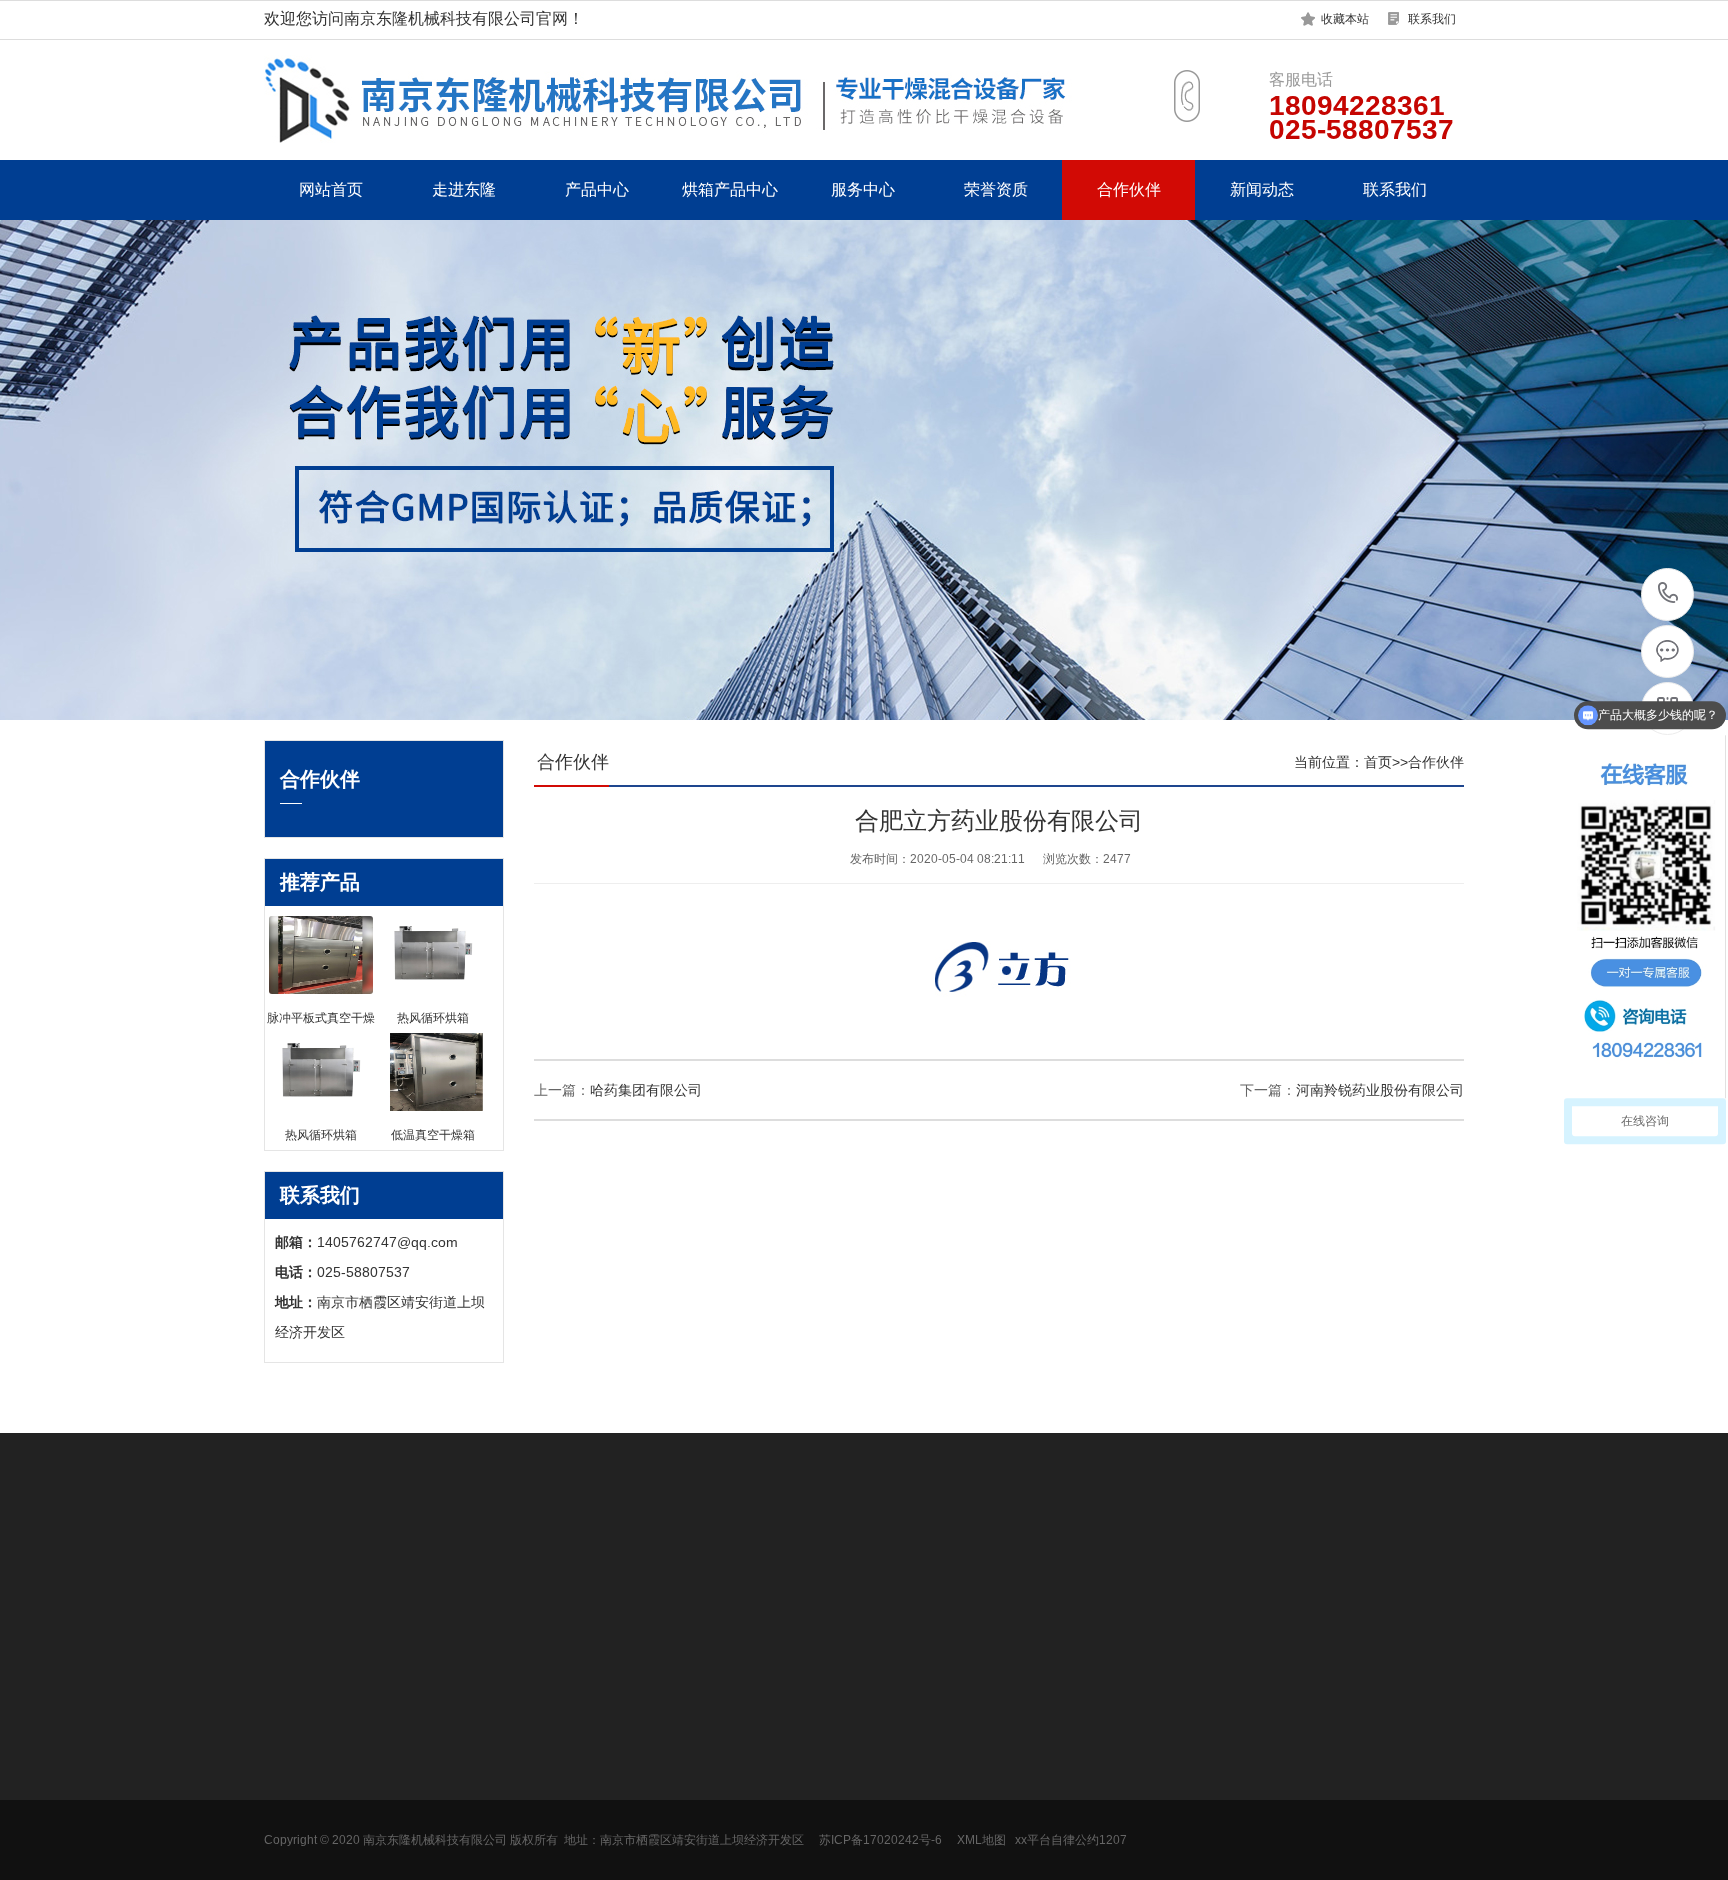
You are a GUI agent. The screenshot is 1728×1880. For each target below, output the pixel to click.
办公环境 (292, 1825)
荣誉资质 (996, 189)
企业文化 (292, 1765)
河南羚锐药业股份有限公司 (1380, 1090)
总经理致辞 (299, 1735)
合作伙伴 (1129, 189)
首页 (1378, 762)
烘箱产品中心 (730, 189)
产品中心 (597, 189)
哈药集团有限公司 (646, 1090)
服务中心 (863, 189)
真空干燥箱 (659, 1765)
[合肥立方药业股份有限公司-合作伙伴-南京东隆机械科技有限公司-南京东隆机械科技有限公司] (714, 99)
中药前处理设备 (493, 1825)
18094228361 (1668, 594)
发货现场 (292, 1795)
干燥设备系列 (486, 1735)
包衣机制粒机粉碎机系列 (521, 1795)
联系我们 (1432, 19)
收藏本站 (1345, 19)
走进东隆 (464, 189)
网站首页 (331, 189)
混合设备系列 (486, 1765)
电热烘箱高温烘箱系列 (514, 1855)
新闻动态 (1262, 189)
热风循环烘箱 (666, 1735)
